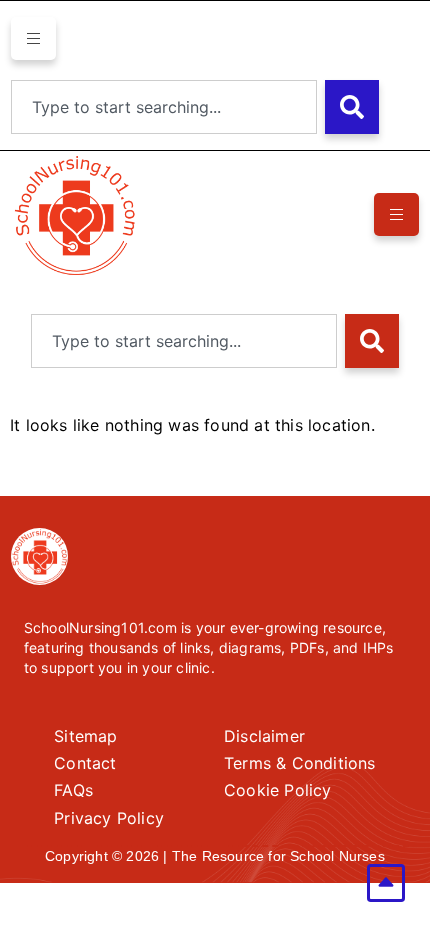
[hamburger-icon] (33, 38)
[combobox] (164, 107)
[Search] (352, 107)
